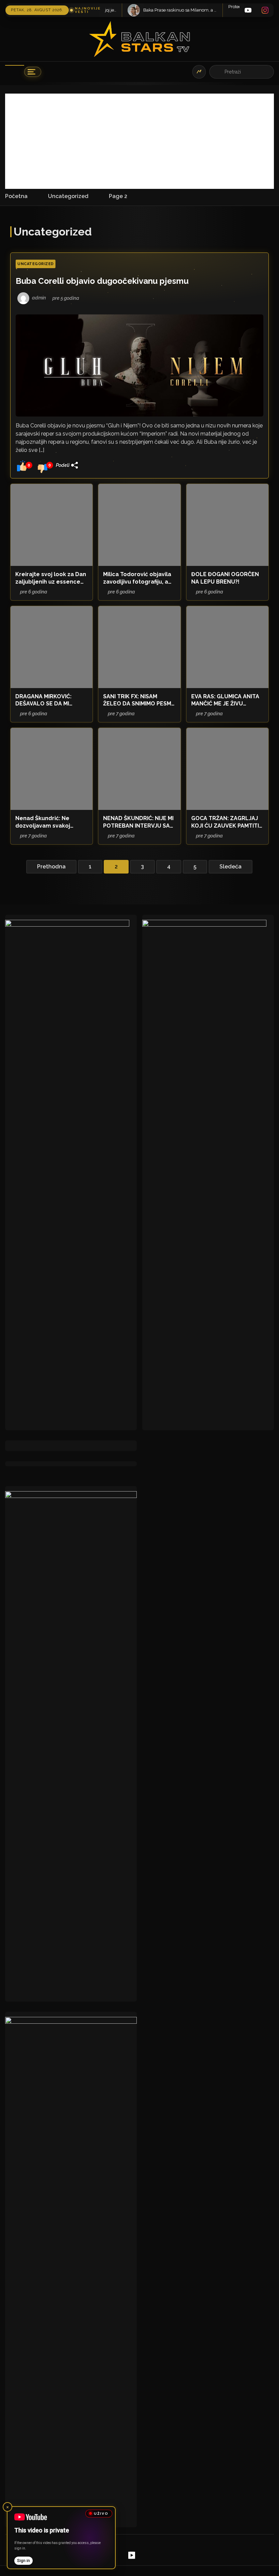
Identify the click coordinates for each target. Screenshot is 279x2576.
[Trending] (199, 72)
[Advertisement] (139, 141)
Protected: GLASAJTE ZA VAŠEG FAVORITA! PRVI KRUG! (225, 7)
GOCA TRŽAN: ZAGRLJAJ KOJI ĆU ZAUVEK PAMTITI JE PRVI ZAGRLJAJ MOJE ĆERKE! (225, 822)
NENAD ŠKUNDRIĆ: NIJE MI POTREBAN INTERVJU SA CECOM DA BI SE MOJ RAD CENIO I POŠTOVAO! (138, 822)
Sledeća (231, 867)
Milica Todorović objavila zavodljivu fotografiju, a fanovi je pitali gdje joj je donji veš (137, 578)
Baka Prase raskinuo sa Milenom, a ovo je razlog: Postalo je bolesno (132, 10)
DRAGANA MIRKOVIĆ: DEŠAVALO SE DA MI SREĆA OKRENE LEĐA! (45, 700)
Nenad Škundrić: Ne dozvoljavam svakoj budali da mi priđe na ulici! (52, 822)
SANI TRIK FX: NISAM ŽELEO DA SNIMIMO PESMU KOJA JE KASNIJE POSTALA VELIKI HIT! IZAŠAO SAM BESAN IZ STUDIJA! (139, 700)
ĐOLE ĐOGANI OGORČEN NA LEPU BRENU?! (225, 578)
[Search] (218, 72)
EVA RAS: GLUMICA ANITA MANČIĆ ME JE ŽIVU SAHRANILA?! (225, 700)
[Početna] (15, 72)
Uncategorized (36, 264)
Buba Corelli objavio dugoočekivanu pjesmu (102, 281)
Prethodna (51, 867)
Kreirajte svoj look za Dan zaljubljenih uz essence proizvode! (51, 578)
